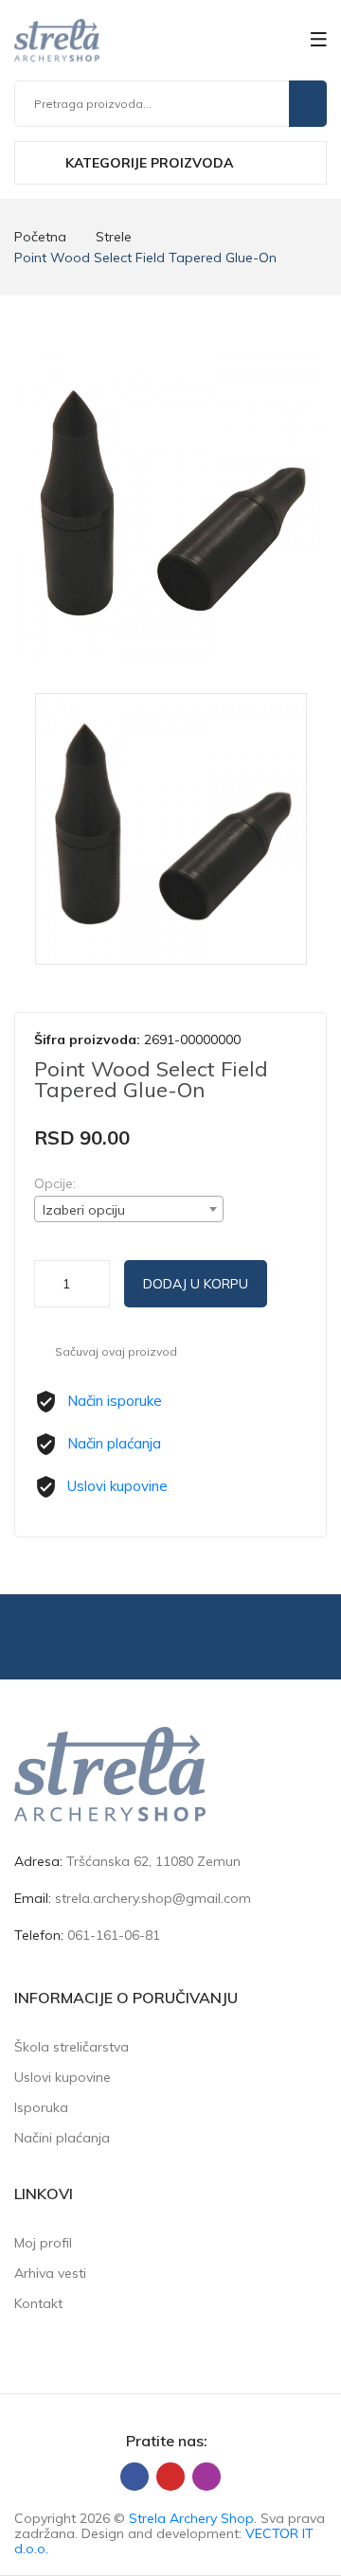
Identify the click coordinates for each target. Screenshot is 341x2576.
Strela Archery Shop (191, 2518)
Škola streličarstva (72, 2047)
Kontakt (38, 2303)
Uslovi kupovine (117, 1486)
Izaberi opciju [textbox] (84, 1210)
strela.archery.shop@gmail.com (153, 1898)
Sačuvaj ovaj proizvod (116, 1351)
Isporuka (41, 2107)
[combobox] (129, 1209)
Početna (40, 237)
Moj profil (43, 2243)
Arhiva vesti (50, 2273)
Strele (114, 237)
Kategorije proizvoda (147, 163)
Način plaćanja (114, 1443)
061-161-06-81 (114, 1935)
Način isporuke (115, 1401)
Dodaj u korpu (196, 1284)
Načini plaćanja (62, 2138)
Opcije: (55, 1183)
